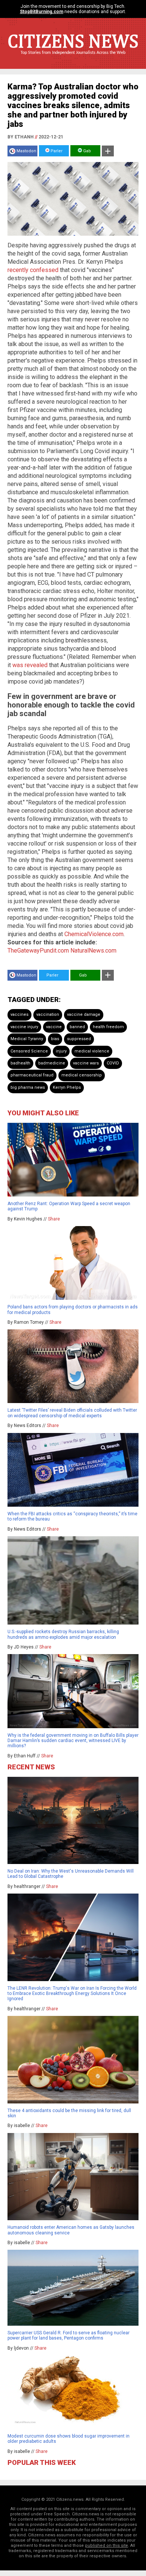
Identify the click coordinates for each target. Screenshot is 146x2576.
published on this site (107, 2546)
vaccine (54, 1027)
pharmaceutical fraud (32, 1075)
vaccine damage (84, 1014)
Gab (86, 151)
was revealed (30, 665)
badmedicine (52, 1063)
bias (55, 1039)
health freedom (108, 1027)
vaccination (48, 1014)
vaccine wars (86, 1063)
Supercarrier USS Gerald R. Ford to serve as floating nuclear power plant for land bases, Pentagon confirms (69, 2335)
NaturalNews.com (93, 951)
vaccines (19, 1014)
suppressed (79, 1039)
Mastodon (26, 151)
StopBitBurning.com (42, 12)
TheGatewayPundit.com (38, 951)
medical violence (92, 1051)
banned (77, 1027)
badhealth (20, 1063)
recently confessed (33, 270)
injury (61, 1051)
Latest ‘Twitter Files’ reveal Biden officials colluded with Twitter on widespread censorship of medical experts (72, 1413)
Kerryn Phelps (67, 1087)
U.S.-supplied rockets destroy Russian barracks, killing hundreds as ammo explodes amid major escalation (63, 1634)
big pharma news (28, 1087)
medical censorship (82, 1075)
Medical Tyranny (27, 1039)
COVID (113, 1063)
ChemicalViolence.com (94, 934)
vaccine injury (24, 1027)
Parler (56, 151)
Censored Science (29, 1051)
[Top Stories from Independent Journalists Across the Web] (73, 58)
